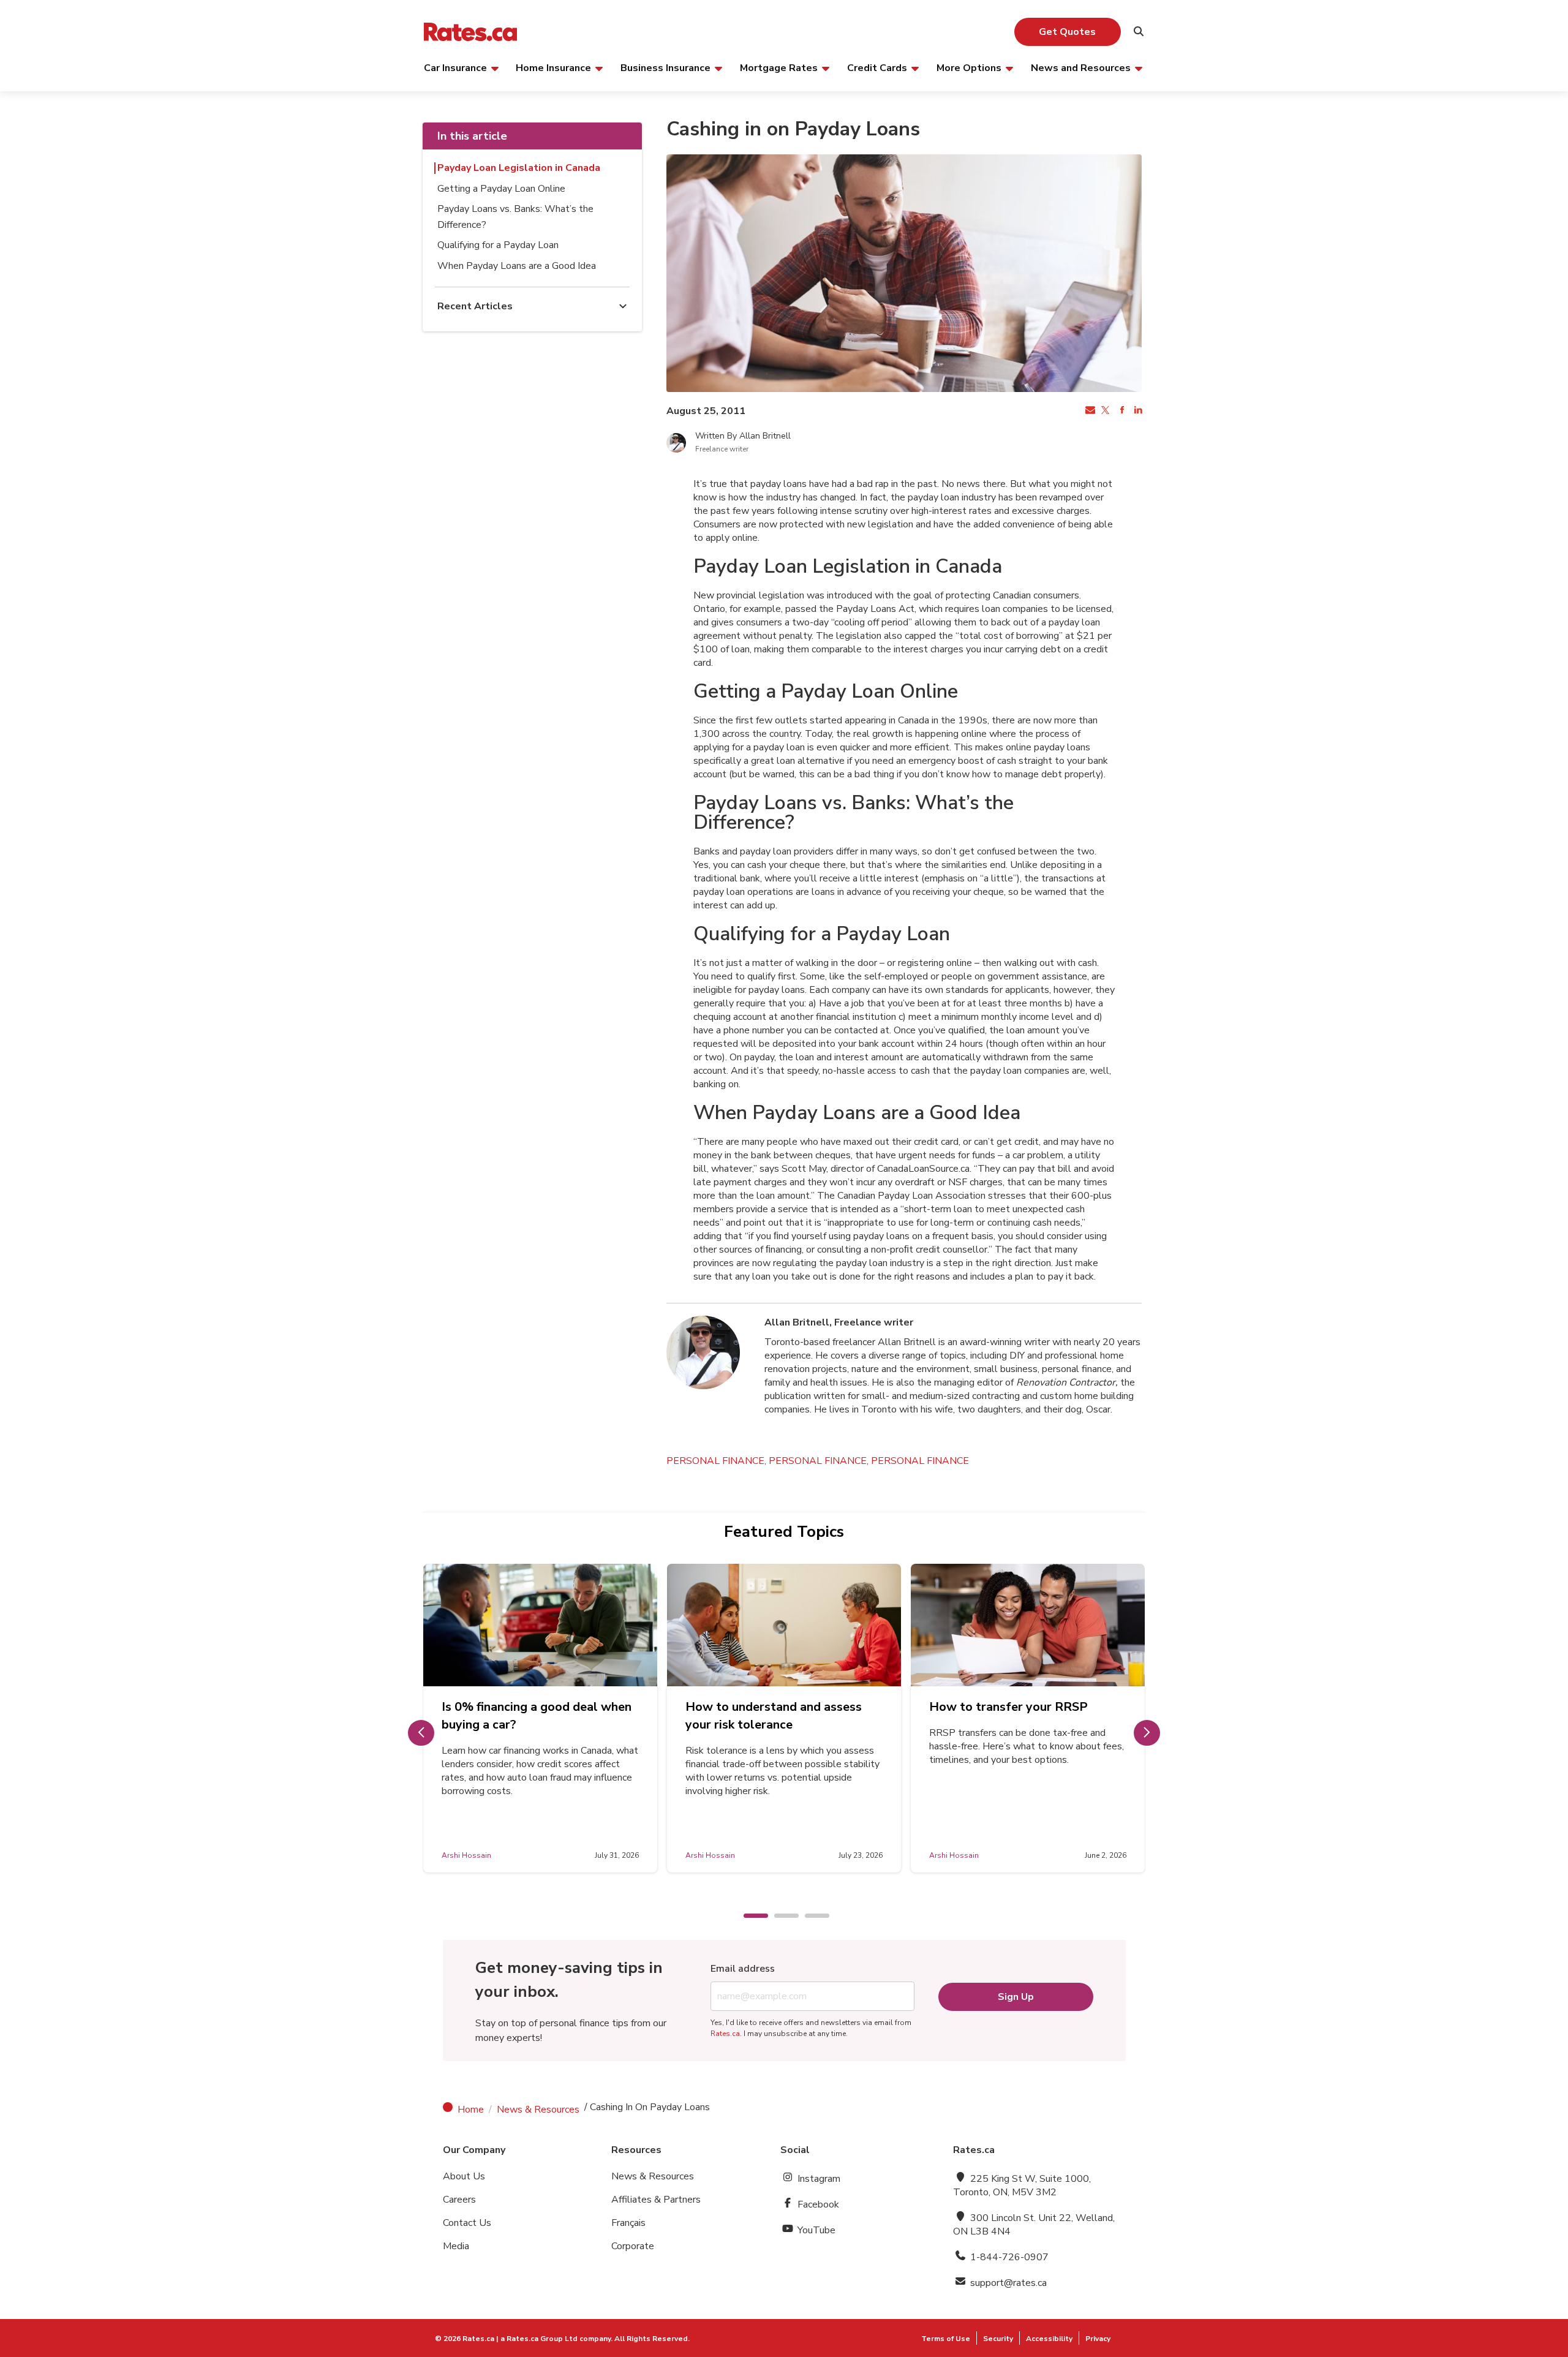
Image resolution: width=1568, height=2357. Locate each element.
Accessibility (1049, 2339)
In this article (472, 136)
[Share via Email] (1089, 411)
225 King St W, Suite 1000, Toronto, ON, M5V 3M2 (1022, 2185)
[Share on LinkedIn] (1137, 411)
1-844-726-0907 (1008, 2257)
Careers (459, 2200)
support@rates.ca (1007, 2283)
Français (628, 2223)
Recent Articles (475, 306)
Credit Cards (877, 67)
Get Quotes (1067, 32)
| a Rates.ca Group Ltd (537, 2339)
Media (456, 2246)
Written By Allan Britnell (743, 436)
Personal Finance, (718, 1461)
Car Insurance (455, 67)
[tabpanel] (540, 1718)
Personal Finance (920, 1461)
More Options (969, 67)
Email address (743, 1969)
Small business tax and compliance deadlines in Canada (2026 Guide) (1020, 1725)
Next (1147, 1733)
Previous (421, 1733)
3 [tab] (811, 1917)
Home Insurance (553, 67)
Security (998, 2339)
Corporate (633, 2246)
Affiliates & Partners (656, 2200)
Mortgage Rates (779, 67)
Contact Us (467, 2223)
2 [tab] (780, 1917)
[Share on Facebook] (1121, 411)
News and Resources (1081, 67)
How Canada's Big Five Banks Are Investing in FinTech (782, 1716)
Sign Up (1016, 1997)
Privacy (1098, 2339)
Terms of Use (946, 2339)
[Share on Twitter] (1105, 411)
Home (471, 2110)
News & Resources (538, 2110)
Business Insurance (665, 67)
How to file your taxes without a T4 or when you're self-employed (537, 1716)
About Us (464, 2176)
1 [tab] (750, 1917)
